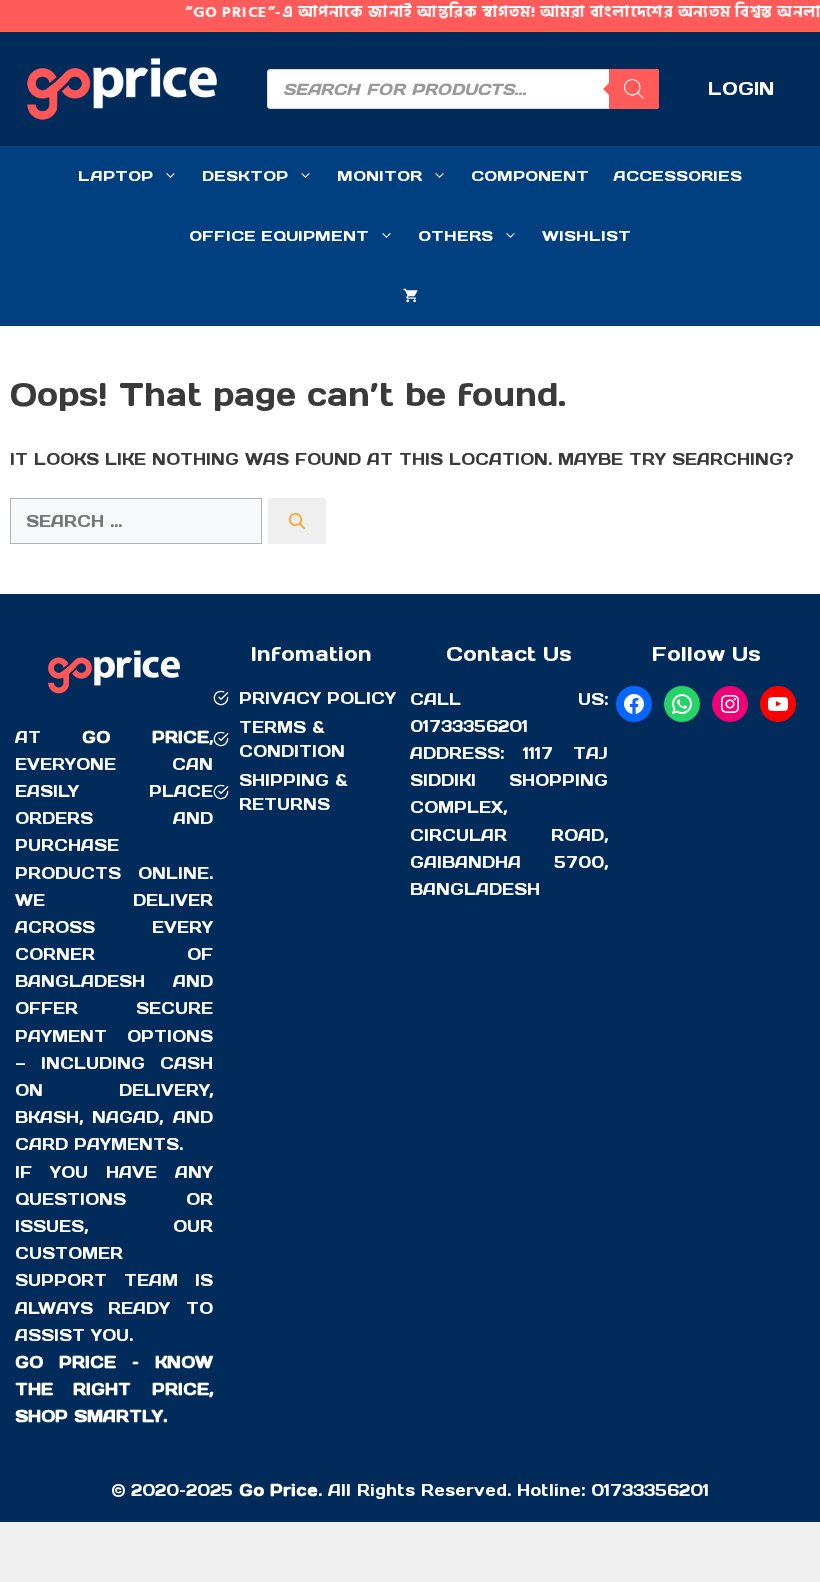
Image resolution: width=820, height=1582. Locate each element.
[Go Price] (114, 696)
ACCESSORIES (677, 175)
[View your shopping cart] (410, 296)
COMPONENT (530, 175)
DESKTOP (245, 175)
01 (600, 1490)
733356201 (659, 1490)
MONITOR (379, 175)
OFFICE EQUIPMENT (279, 235)
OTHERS (455, 235)
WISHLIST (586, 235)
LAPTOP (115, 175)
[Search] (297, 521)
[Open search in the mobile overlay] (463, 89)
